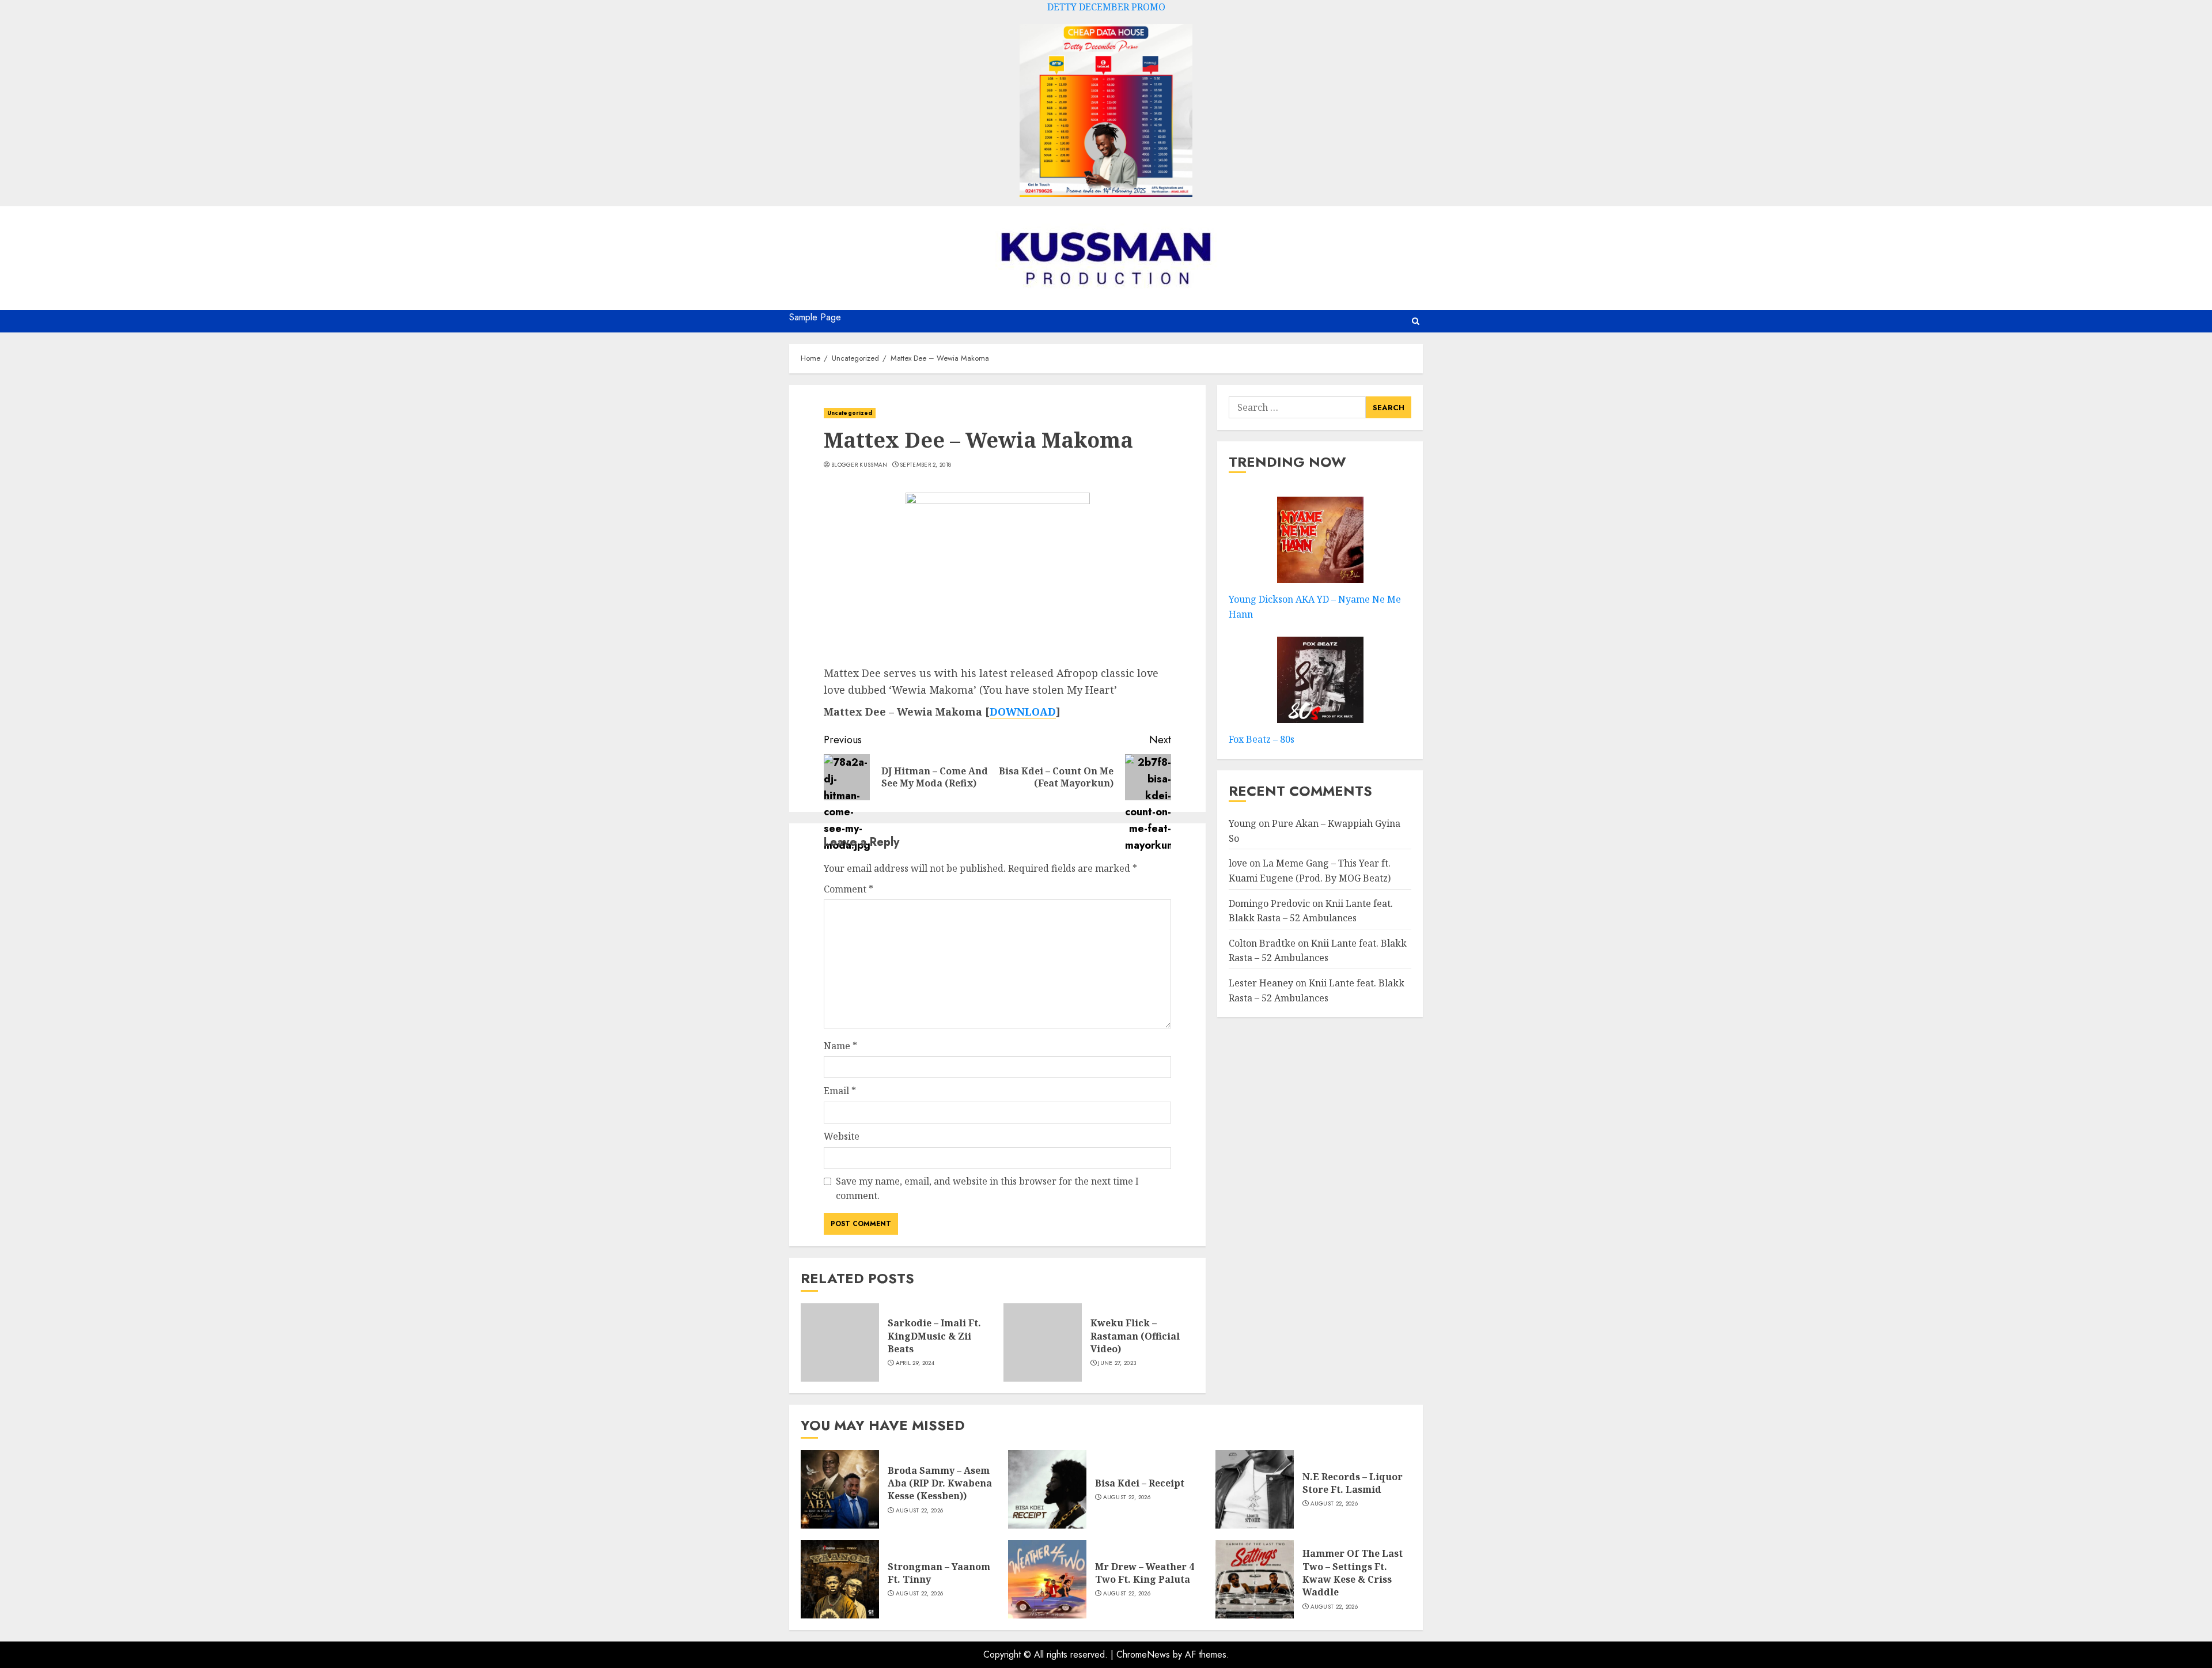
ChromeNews (1143, 1654)
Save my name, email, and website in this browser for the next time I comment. (987, 1189)
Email (840, 1091)
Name (840, 1046)
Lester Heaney (1261, 983)
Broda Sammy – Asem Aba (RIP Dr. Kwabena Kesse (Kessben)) (940, 1483)
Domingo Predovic (1269, 903)
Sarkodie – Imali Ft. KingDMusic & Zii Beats (934, 1336)
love (1238, 863)
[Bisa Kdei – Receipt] (1047, 1489)
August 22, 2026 (920, 1511)
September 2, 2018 (925, 465)
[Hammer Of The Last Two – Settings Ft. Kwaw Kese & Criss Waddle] (1255, 1579)
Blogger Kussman (859, 465)
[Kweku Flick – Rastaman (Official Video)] (1043, 1342)
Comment (849, 889)
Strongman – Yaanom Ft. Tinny (939, 1573)
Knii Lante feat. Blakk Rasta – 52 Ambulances (1317, 990)
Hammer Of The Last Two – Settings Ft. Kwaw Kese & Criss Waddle (1353, 1573)
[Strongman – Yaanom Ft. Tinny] (840, 1579)
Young (1243, 823)
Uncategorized (850, 413)
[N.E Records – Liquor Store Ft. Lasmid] (1255, 1489)
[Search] (1416, 321)
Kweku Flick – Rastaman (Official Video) (1135, 1336)
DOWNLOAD (1023, 712)
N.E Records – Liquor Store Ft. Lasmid (1353, 1483)
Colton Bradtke (1262, 943)
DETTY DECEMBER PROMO (1106, 7)
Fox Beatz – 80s (1262, 739)
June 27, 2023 (1117, 1363)
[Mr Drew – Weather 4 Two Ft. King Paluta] (1047, 1579)
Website (842, 1136)
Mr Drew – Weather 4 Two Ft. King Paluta (1145, 1573)
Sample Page (815, 317)
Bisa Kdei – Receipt (1140, 1483)
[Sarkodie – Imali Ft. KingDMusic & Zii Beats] (840, 1342)
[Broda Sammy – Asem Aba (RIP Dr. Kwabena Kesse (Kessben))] (840, 1489)
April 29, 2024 (915, 1363)
